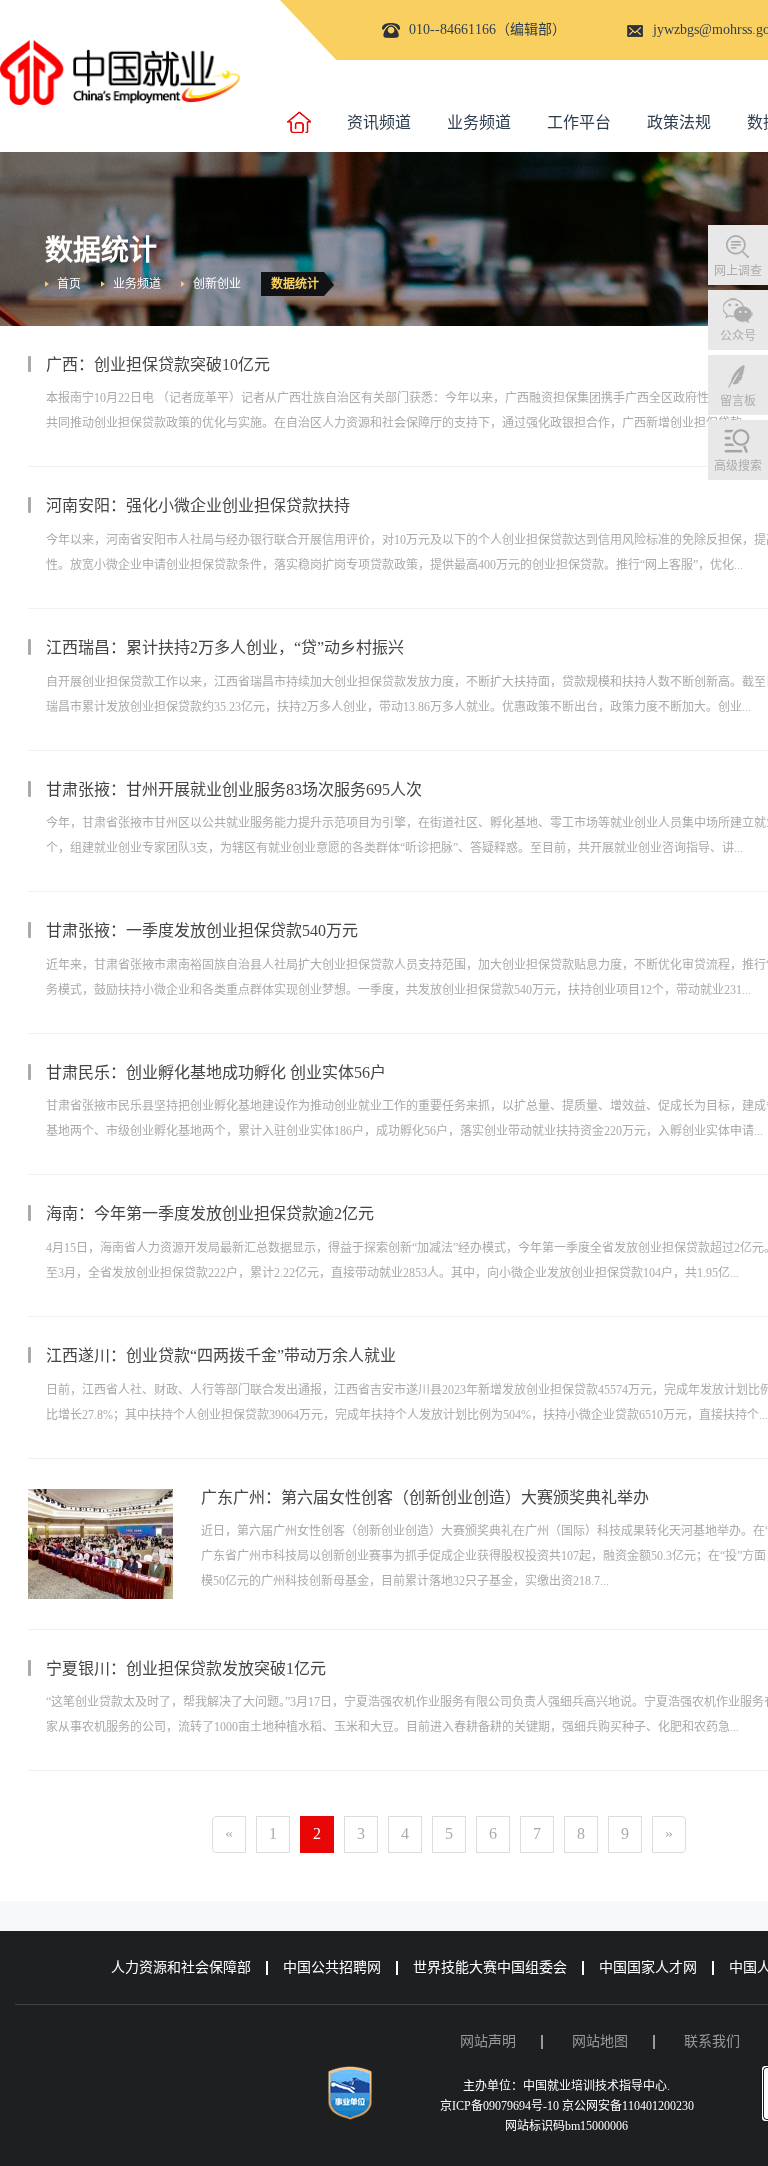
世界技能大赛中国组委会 (490, 1967)
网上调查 (738, 271)
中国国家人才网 (648, 1967)
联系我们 (712, 2041)
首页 (69, 284)
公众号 (738, 336)
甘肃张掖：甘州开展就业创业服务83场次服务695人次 (234, 789)
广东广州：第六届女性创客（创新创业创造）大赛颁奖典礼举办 (425, 1497)
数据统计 (295, 284)
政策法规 (679, 122)
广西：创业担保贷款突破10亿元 (158, 364)
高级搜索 (738, 466)
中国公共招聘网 (332, 1967)
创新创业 (217, 284)
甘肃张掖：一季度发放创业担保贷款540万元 (202, 930)
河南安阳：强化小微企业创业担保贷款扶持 (198, 505)
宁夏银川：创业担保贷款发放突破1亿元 (186, 1668)
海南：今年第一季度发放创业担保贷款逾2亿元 (210, 1213)
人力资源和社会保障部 (181, 1967)
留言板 (738, 401)
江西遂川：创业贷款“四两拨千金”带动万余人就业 (221, 1355)
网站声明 (488, 2041)
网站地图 (600, 2041)
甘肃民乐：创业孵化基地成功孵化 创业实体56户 (216, 1072)
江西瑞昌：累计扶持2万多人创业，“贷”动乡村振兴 (225, 647)
